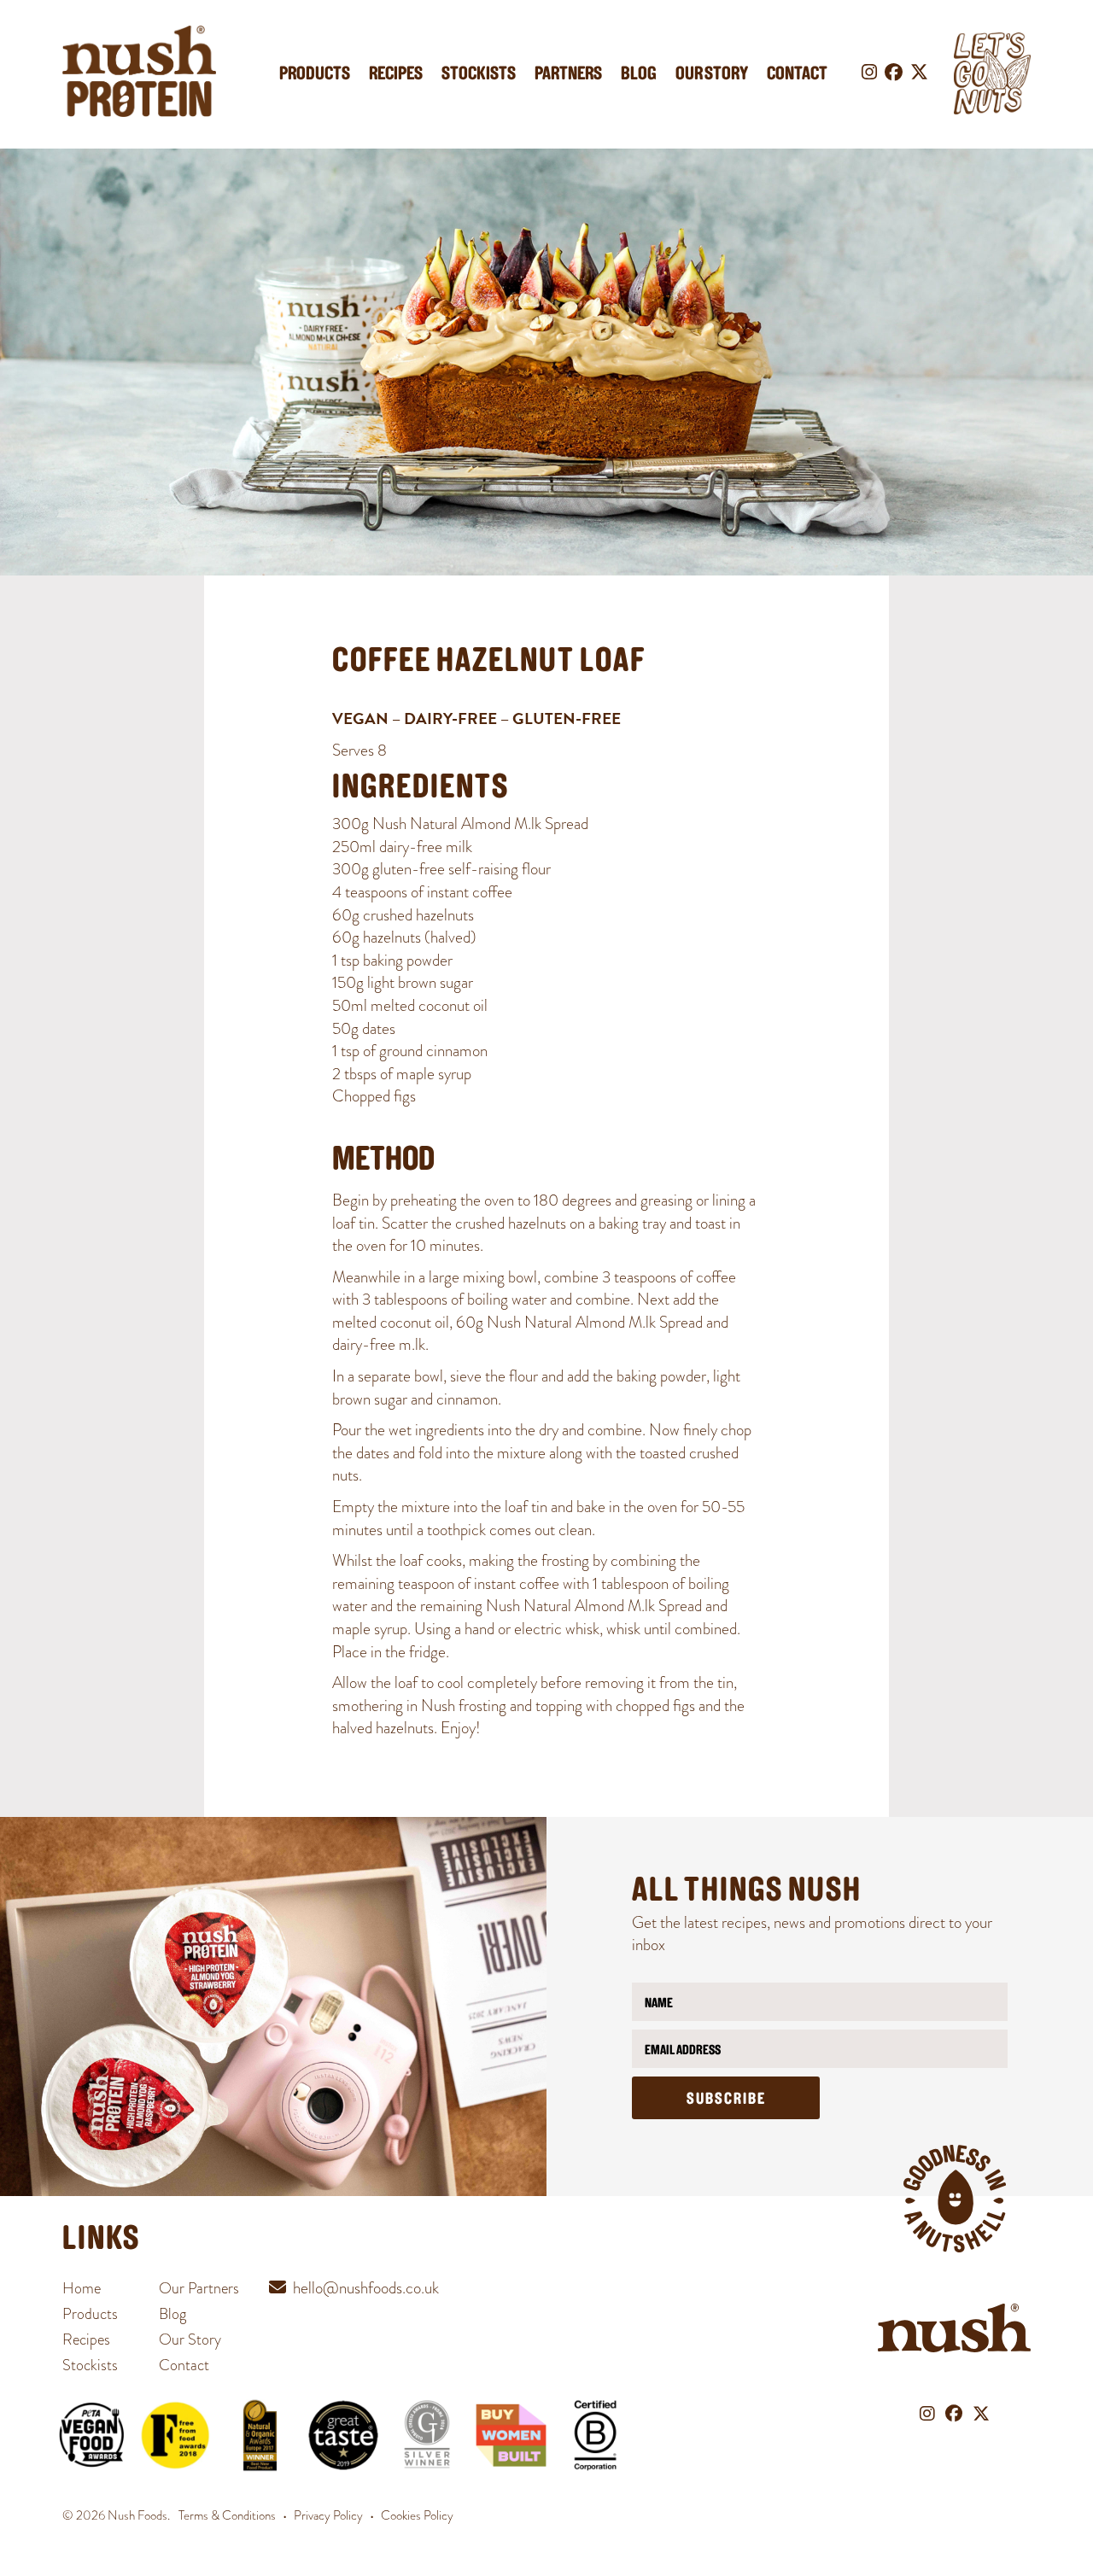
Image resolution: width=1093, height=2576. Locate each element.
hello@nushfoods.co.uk (366, 2288)
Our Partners (199, 2288)
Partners (568, 75)
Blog (639, 75)
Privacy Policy (328, 2515)
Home (82, 2288)
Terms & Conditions (227, 2515)
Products (315, 75)
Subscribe (726, 2100)
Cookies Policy (417, 2515)
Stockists (479, 75)
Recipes (396, 75)
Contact (797, 75)
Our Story (712, 75)
